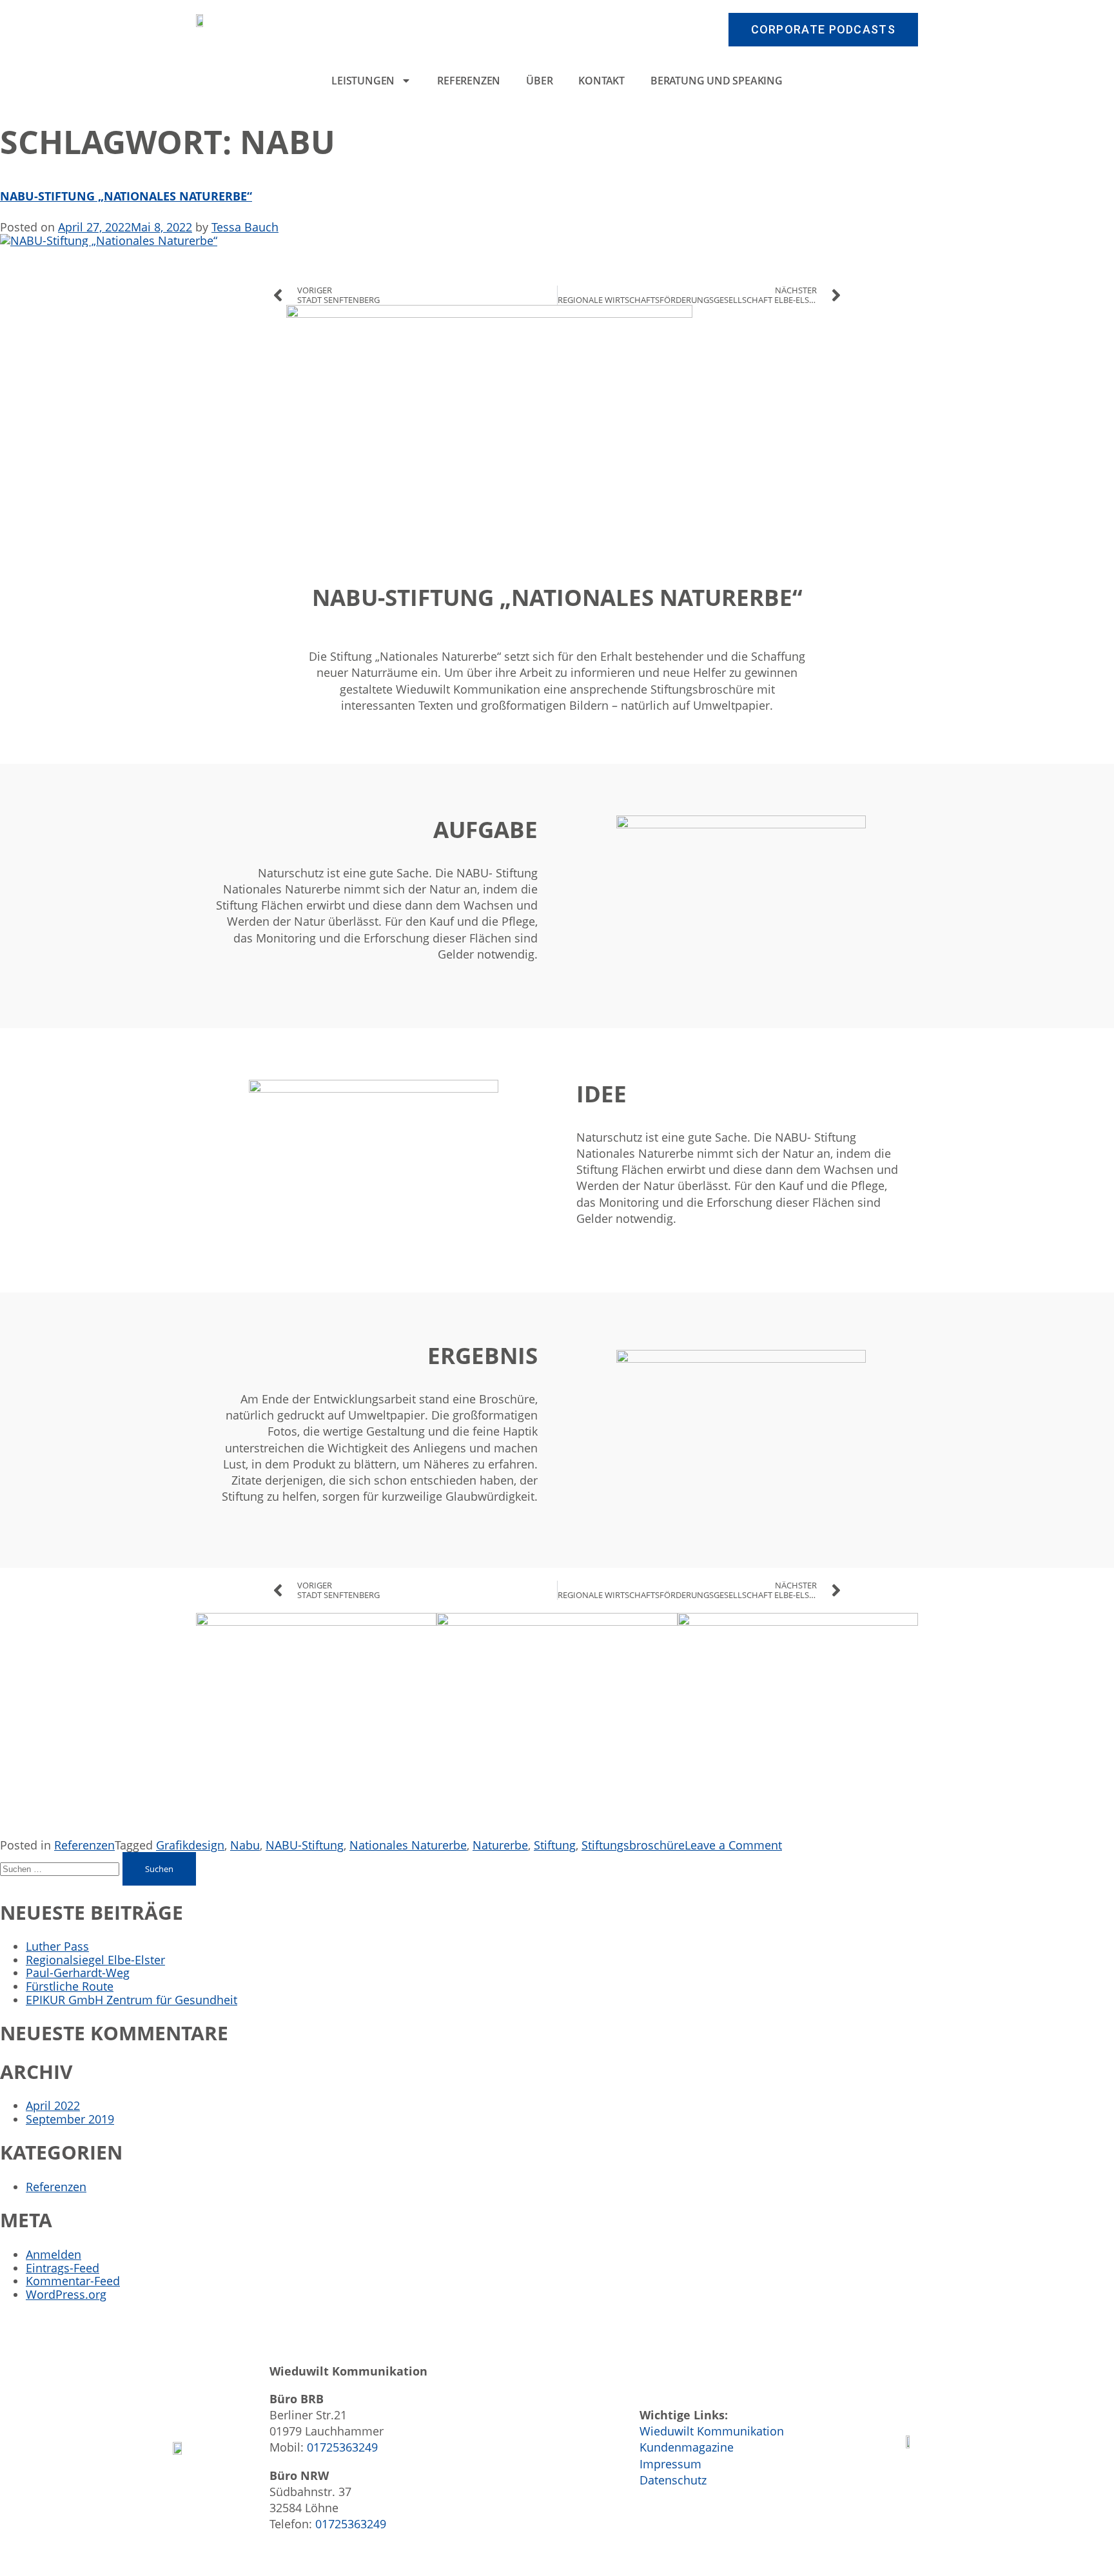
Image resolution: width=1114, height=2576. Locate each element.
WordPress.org (66, 2294)
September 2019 (70, 2119)
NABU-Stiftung (305, 1845)
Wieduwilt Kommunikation (712, 2431)
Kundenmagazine (687, 2447)
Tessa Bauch (245, 227)
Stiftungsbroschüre (633, 1845)
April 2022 (53, 2105)
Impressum (670, 2464)
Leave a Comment (733, 1845)
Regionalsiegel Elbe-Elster (95, 1960)
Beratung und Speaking (717, 81)
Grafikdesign (190, 1845)
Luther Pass (57, 1946)
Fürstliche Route (70, 1986)
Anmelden (54, 2254)
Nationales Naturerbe (408, 1845)
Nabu (245, 1845)
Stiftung (555, 1845)
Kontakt (601, 81)
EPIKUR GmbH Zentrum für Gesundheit (132, 2000)
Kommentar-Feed (73, 2281)
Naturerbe (500, 1845)
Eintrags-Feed (63, 2268)
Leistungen (363, 81)
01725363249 (342, 2447)
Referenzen (469, 81)
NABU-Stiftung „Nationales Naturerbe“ (126, 196)
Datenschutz (673, 2480)
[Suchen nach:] (61, 1868)
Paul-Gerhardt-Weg (78, 1973)
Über (539, 81)
